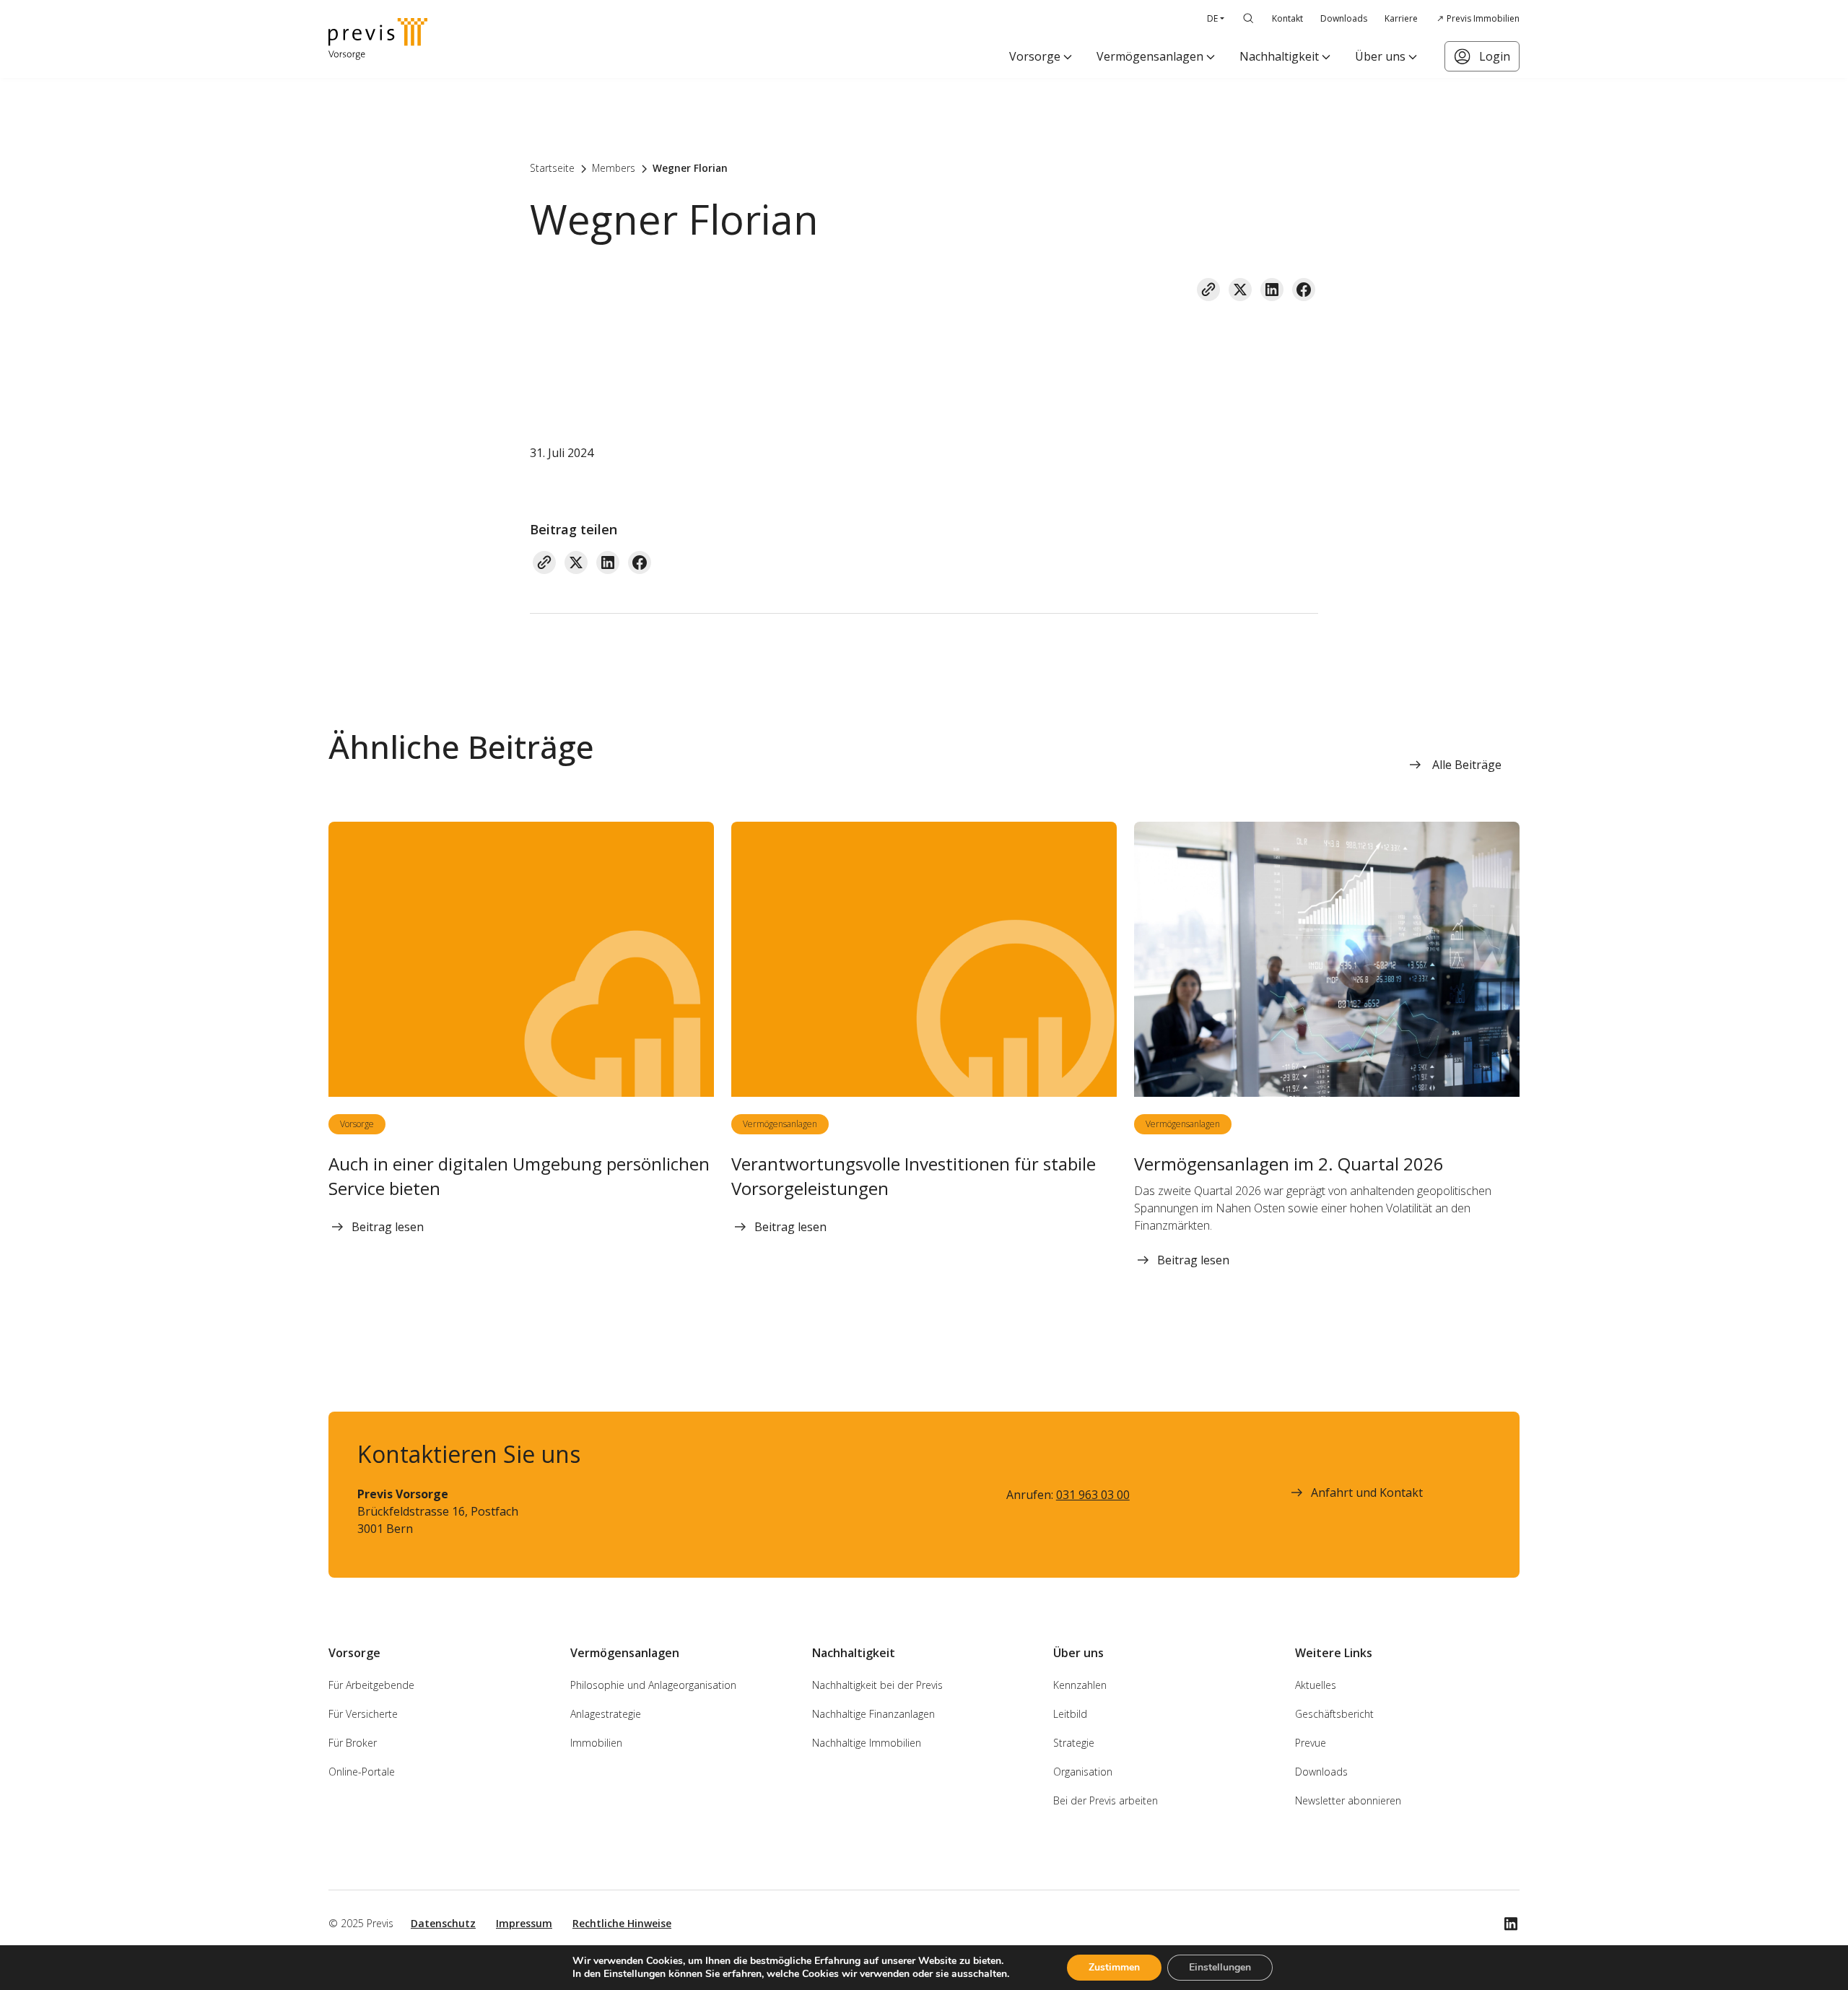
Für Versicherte (363, 1714)
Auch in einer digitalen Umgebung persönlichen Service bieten (519, 1176)
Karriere (1401, 18)
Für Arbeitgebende (371, 1685)
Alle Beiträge (1467, 765)
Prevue (1311, 1743)
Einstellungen (1220, 1967)
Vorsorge (1035, 56)
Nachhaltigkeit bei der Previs (877, 1685)
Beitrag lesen (388, 1227)
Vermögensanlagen (1150, 56)
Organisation (1083, 1772)
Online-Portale (362, 1772)
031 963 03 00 (1093, 1495)
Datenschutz (443, 1923)
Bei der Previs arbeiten (1106, 1800)
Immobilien (596, 1743)
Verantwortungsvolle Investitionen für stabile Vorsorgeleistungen (914, 1176)
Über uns (1380, 56)
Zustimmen (1114, 1967)
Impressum (524, 1923)
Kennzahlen (1080, 1685)
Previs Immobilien (1483, 18)
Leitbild (1070, 1714)
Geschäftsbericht (1334, 1714)
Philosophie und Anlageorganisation (653, 1685)
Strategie (1074, 1743)
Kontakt (1287, 18)
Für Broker (353, 1743)
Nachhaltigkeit (1279, 56)
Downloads (1344, 18)
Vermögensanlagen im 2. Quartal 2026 (1289, 1164)
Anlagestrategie (606, 1714)
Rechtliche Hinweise (622, 1923)
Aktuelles (1316, 1685)
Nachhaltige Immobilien (867, 1743)
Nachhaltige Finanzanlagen (873, 1714)
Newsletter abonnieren (1348, 1800)
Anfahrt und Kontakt (1367, 1492)
